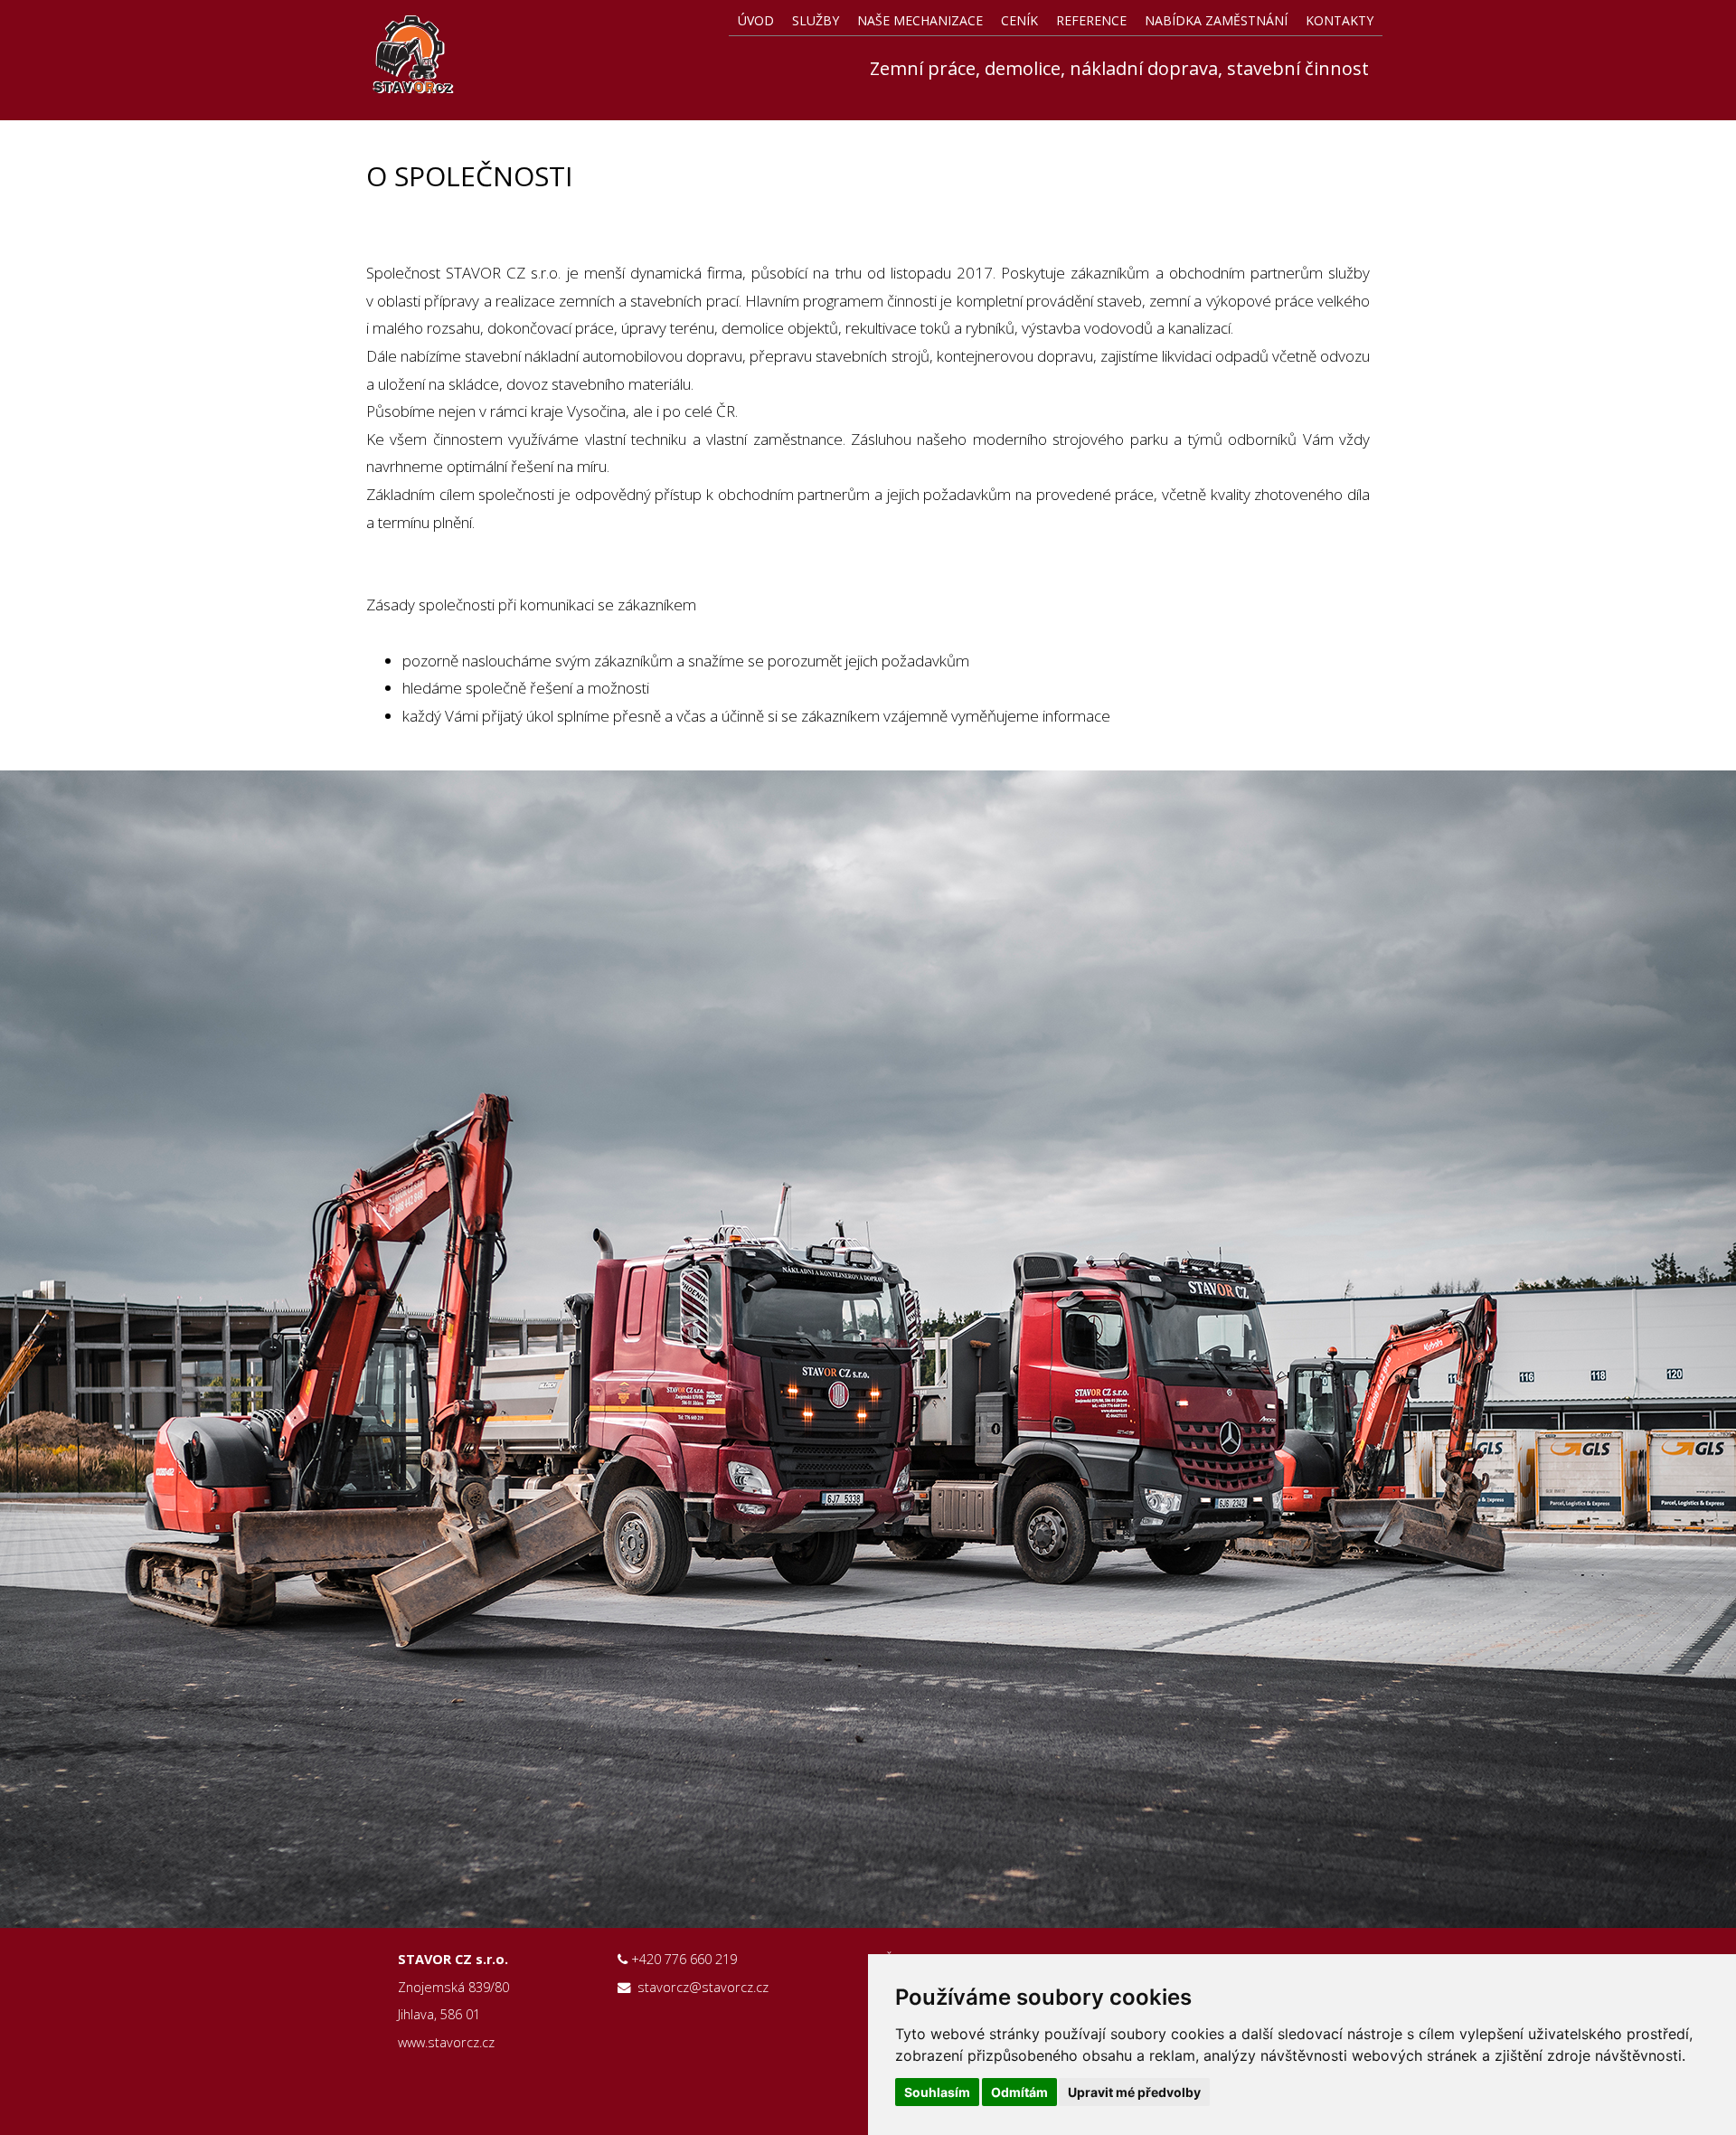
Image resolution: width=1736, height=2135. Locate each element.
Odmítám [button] (1019, 2092)
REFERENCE (1091, 20)
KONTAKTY (1340, 20)
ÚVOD (756, 20)
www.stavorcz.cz (446, 2042)
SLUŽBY (816, 20)
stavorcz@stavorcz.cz (703, 1987)
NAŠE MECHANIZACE (920, 20)
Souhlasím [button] (937, 2092)
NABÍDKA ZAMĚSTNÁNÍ (1216, 20)
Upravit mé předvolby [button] (1134, 2092)
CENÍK (1019, 20)
